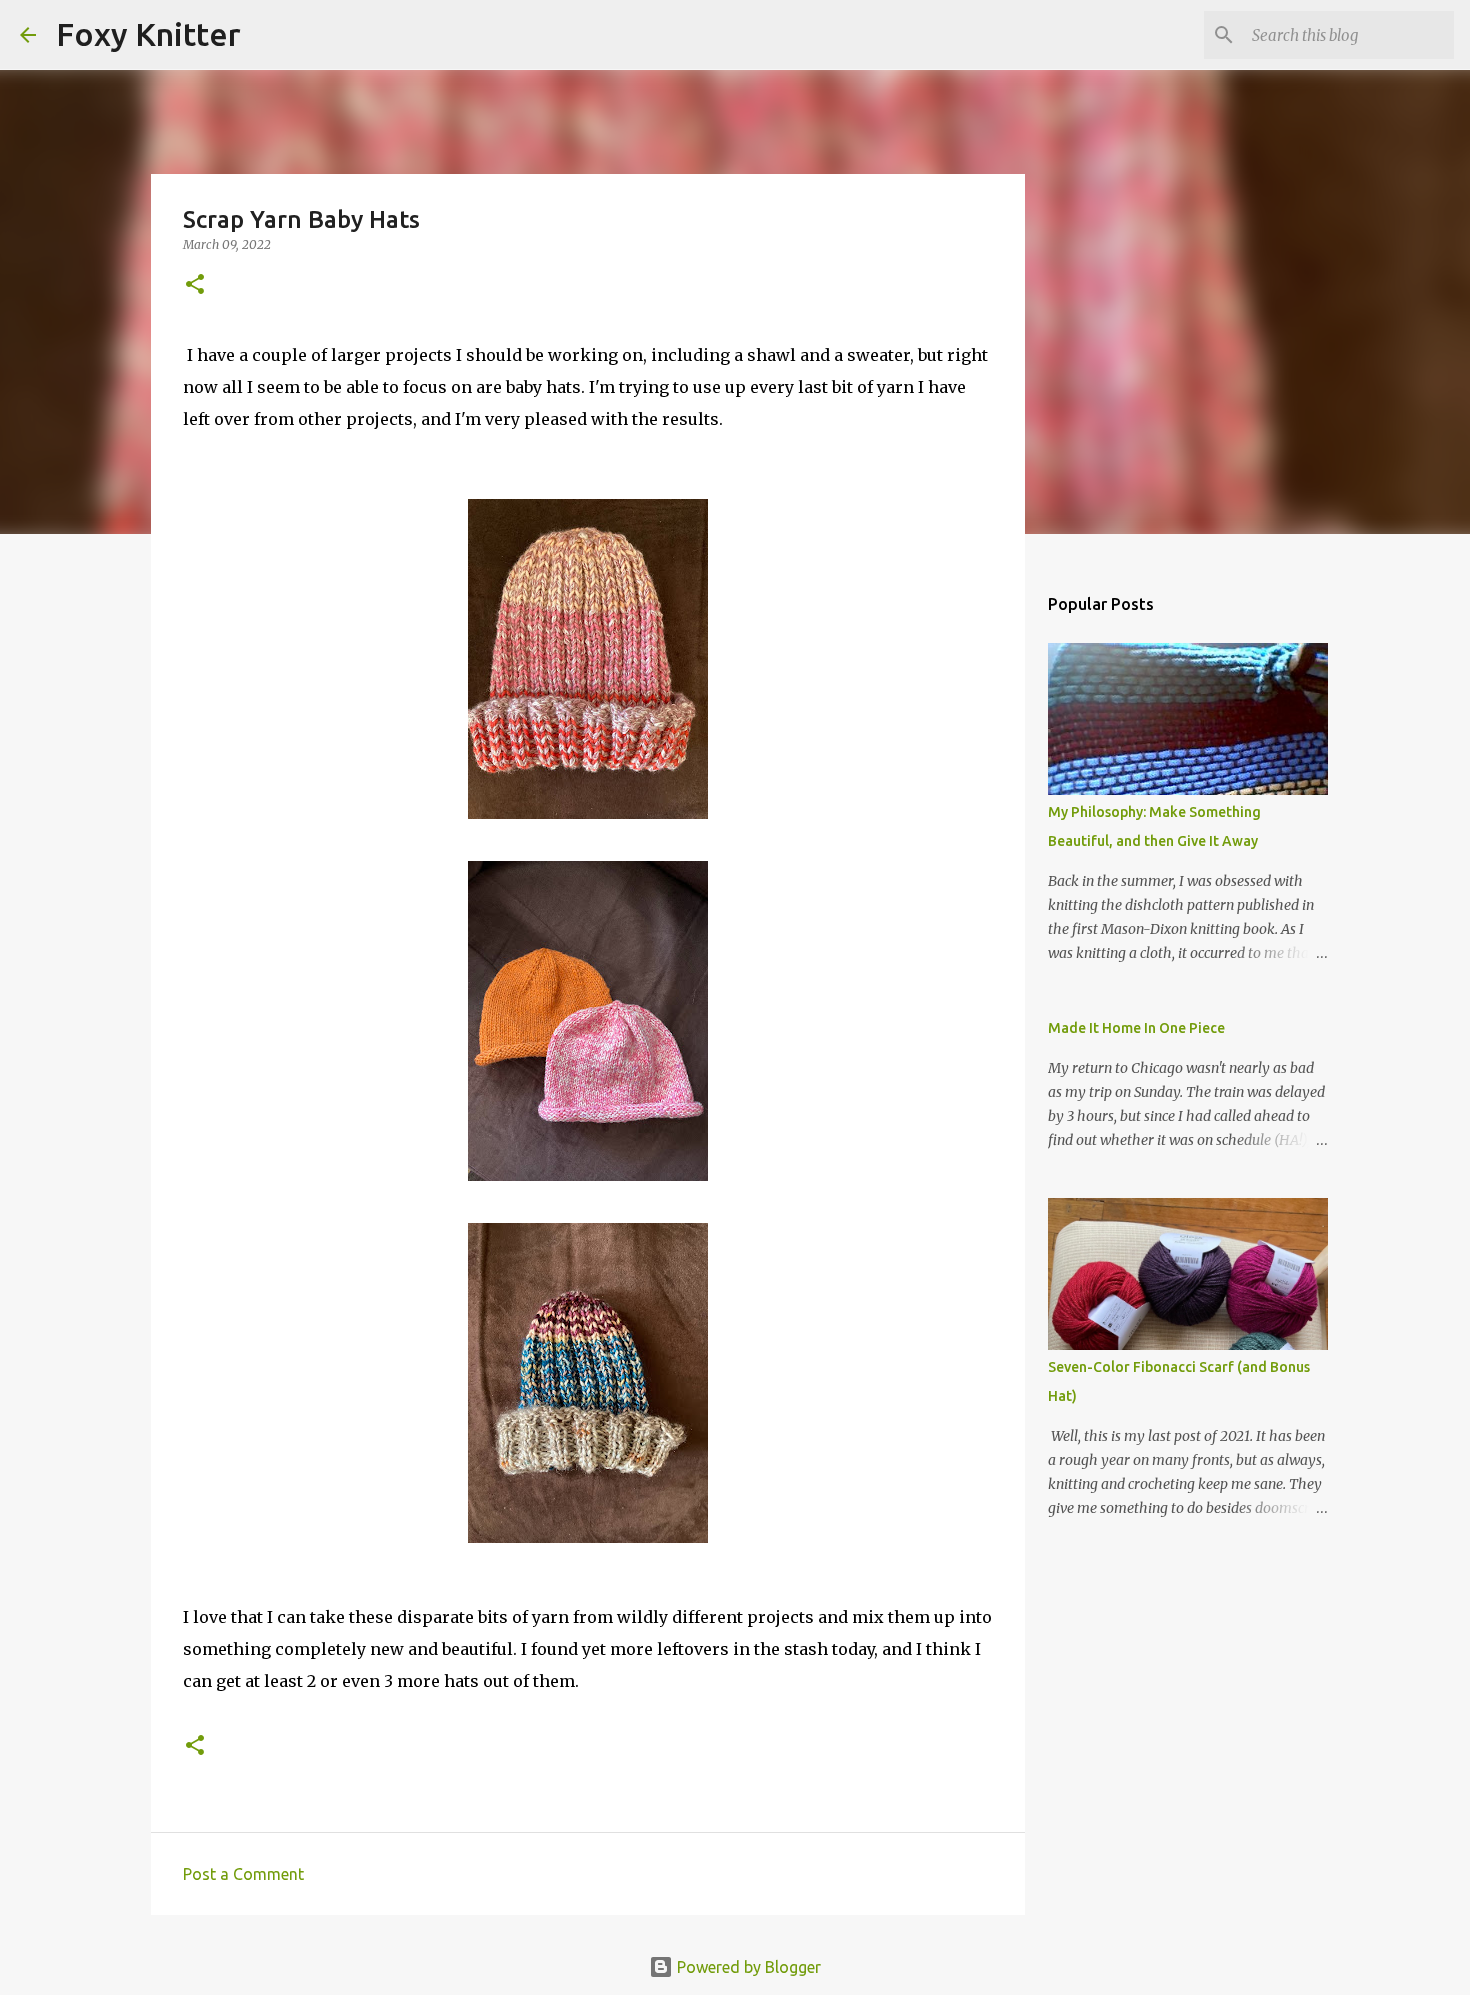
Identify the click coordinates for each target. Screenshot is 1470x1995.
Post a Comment (243, 1874)
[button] (195, 285)
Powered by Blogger (747, 1967)
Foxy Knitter (148, 34)
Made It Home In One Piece (1136, 1028)
